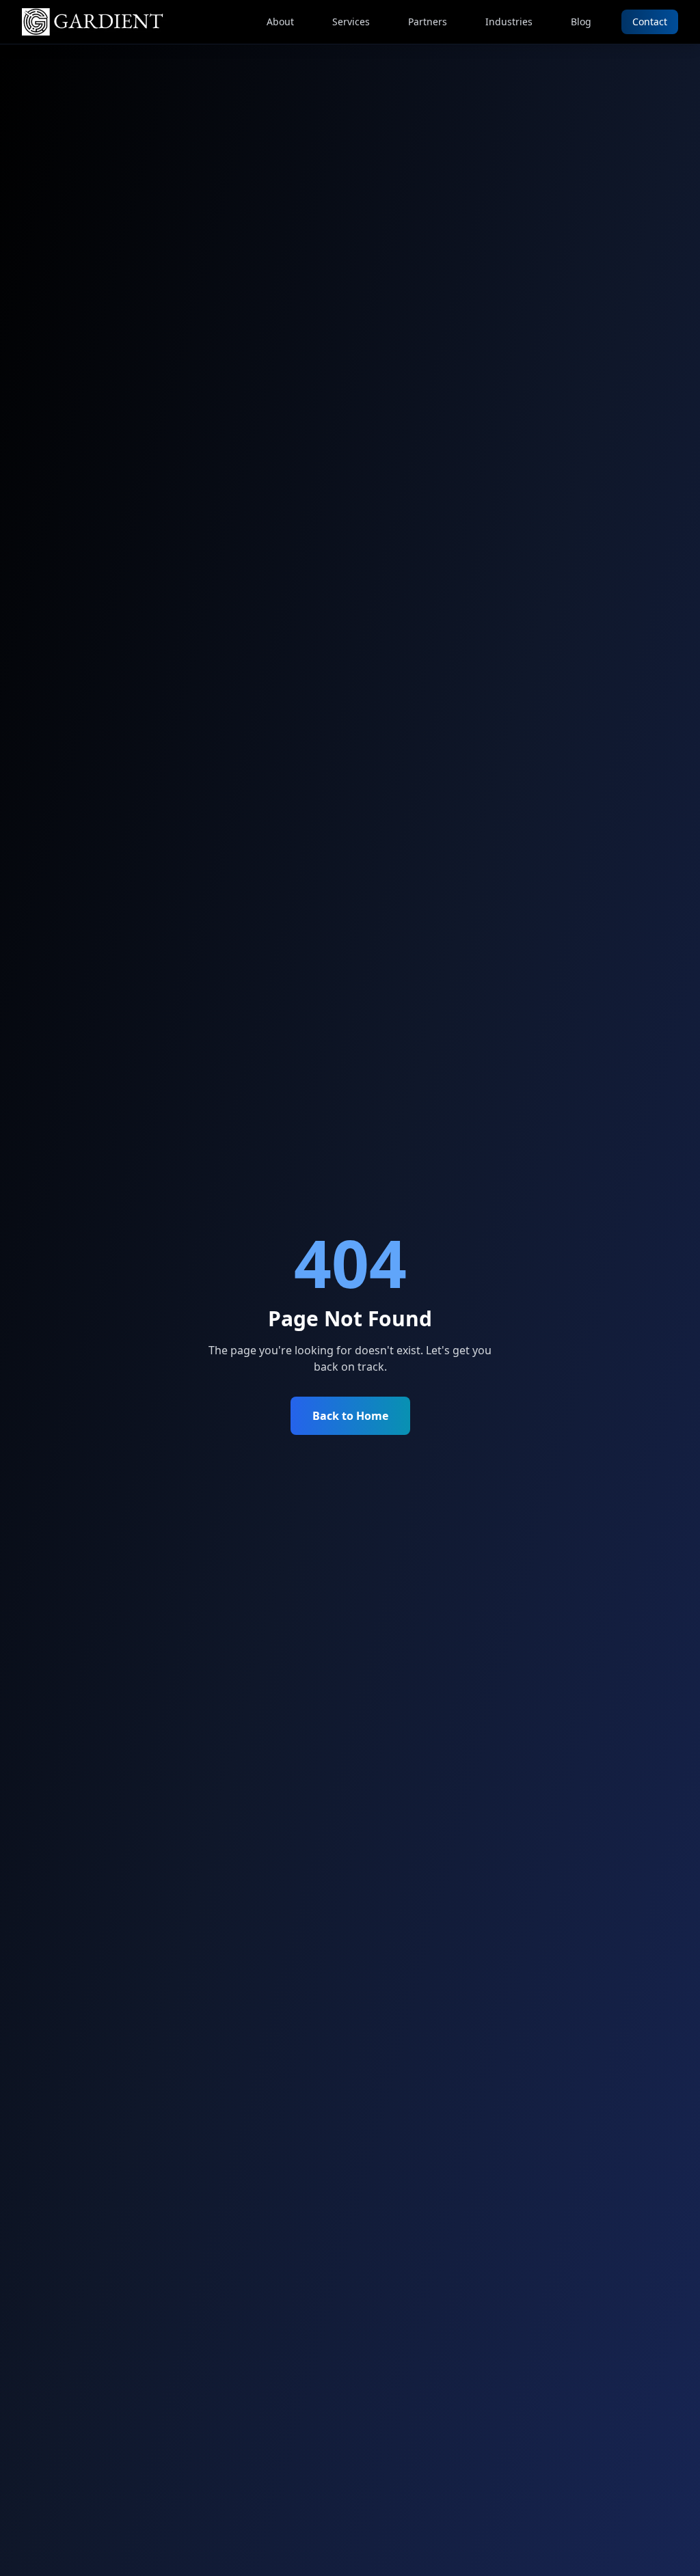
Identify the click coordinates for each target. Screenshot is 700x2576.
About (280, 22)
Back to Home (350, 1416)
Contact (650, 22)
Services (351, 22)
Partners (428, 22)
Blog (581, 22)
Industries (509, 22)
